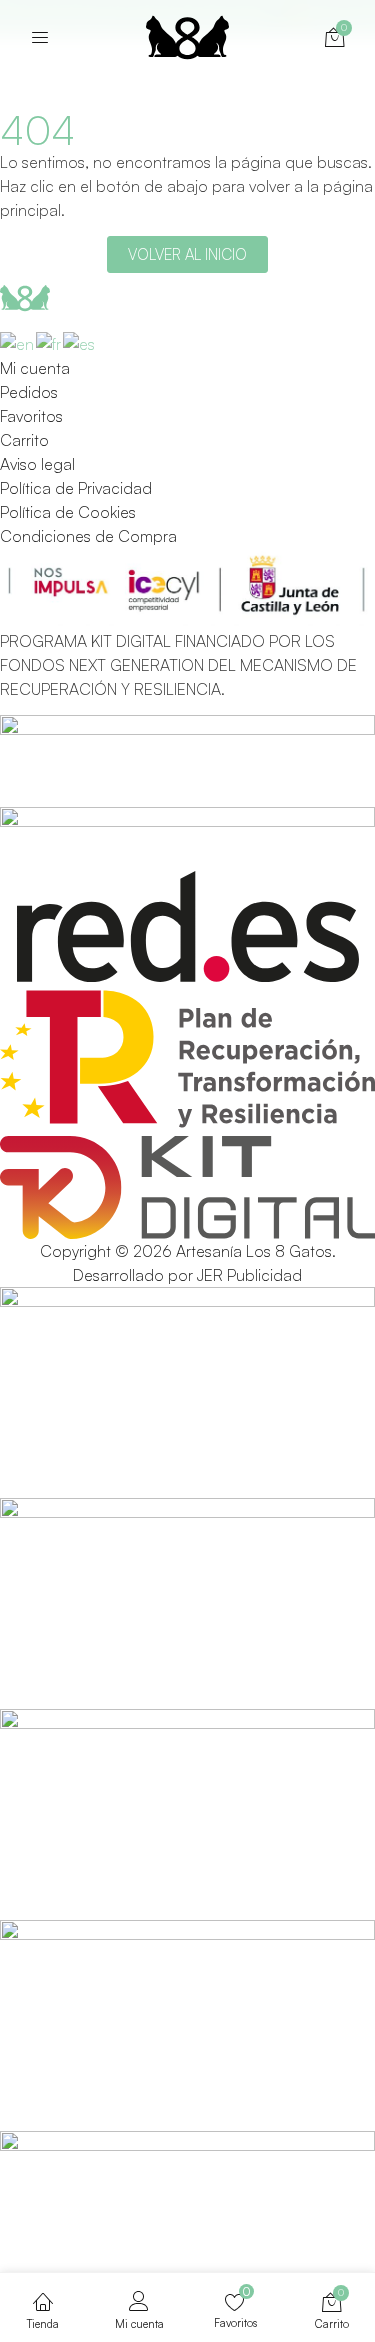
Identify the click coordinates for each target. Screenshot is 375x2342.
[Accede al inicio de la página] (40, 37)
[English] (18, 341)
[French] (49, 341)
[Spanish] (80, 341)
